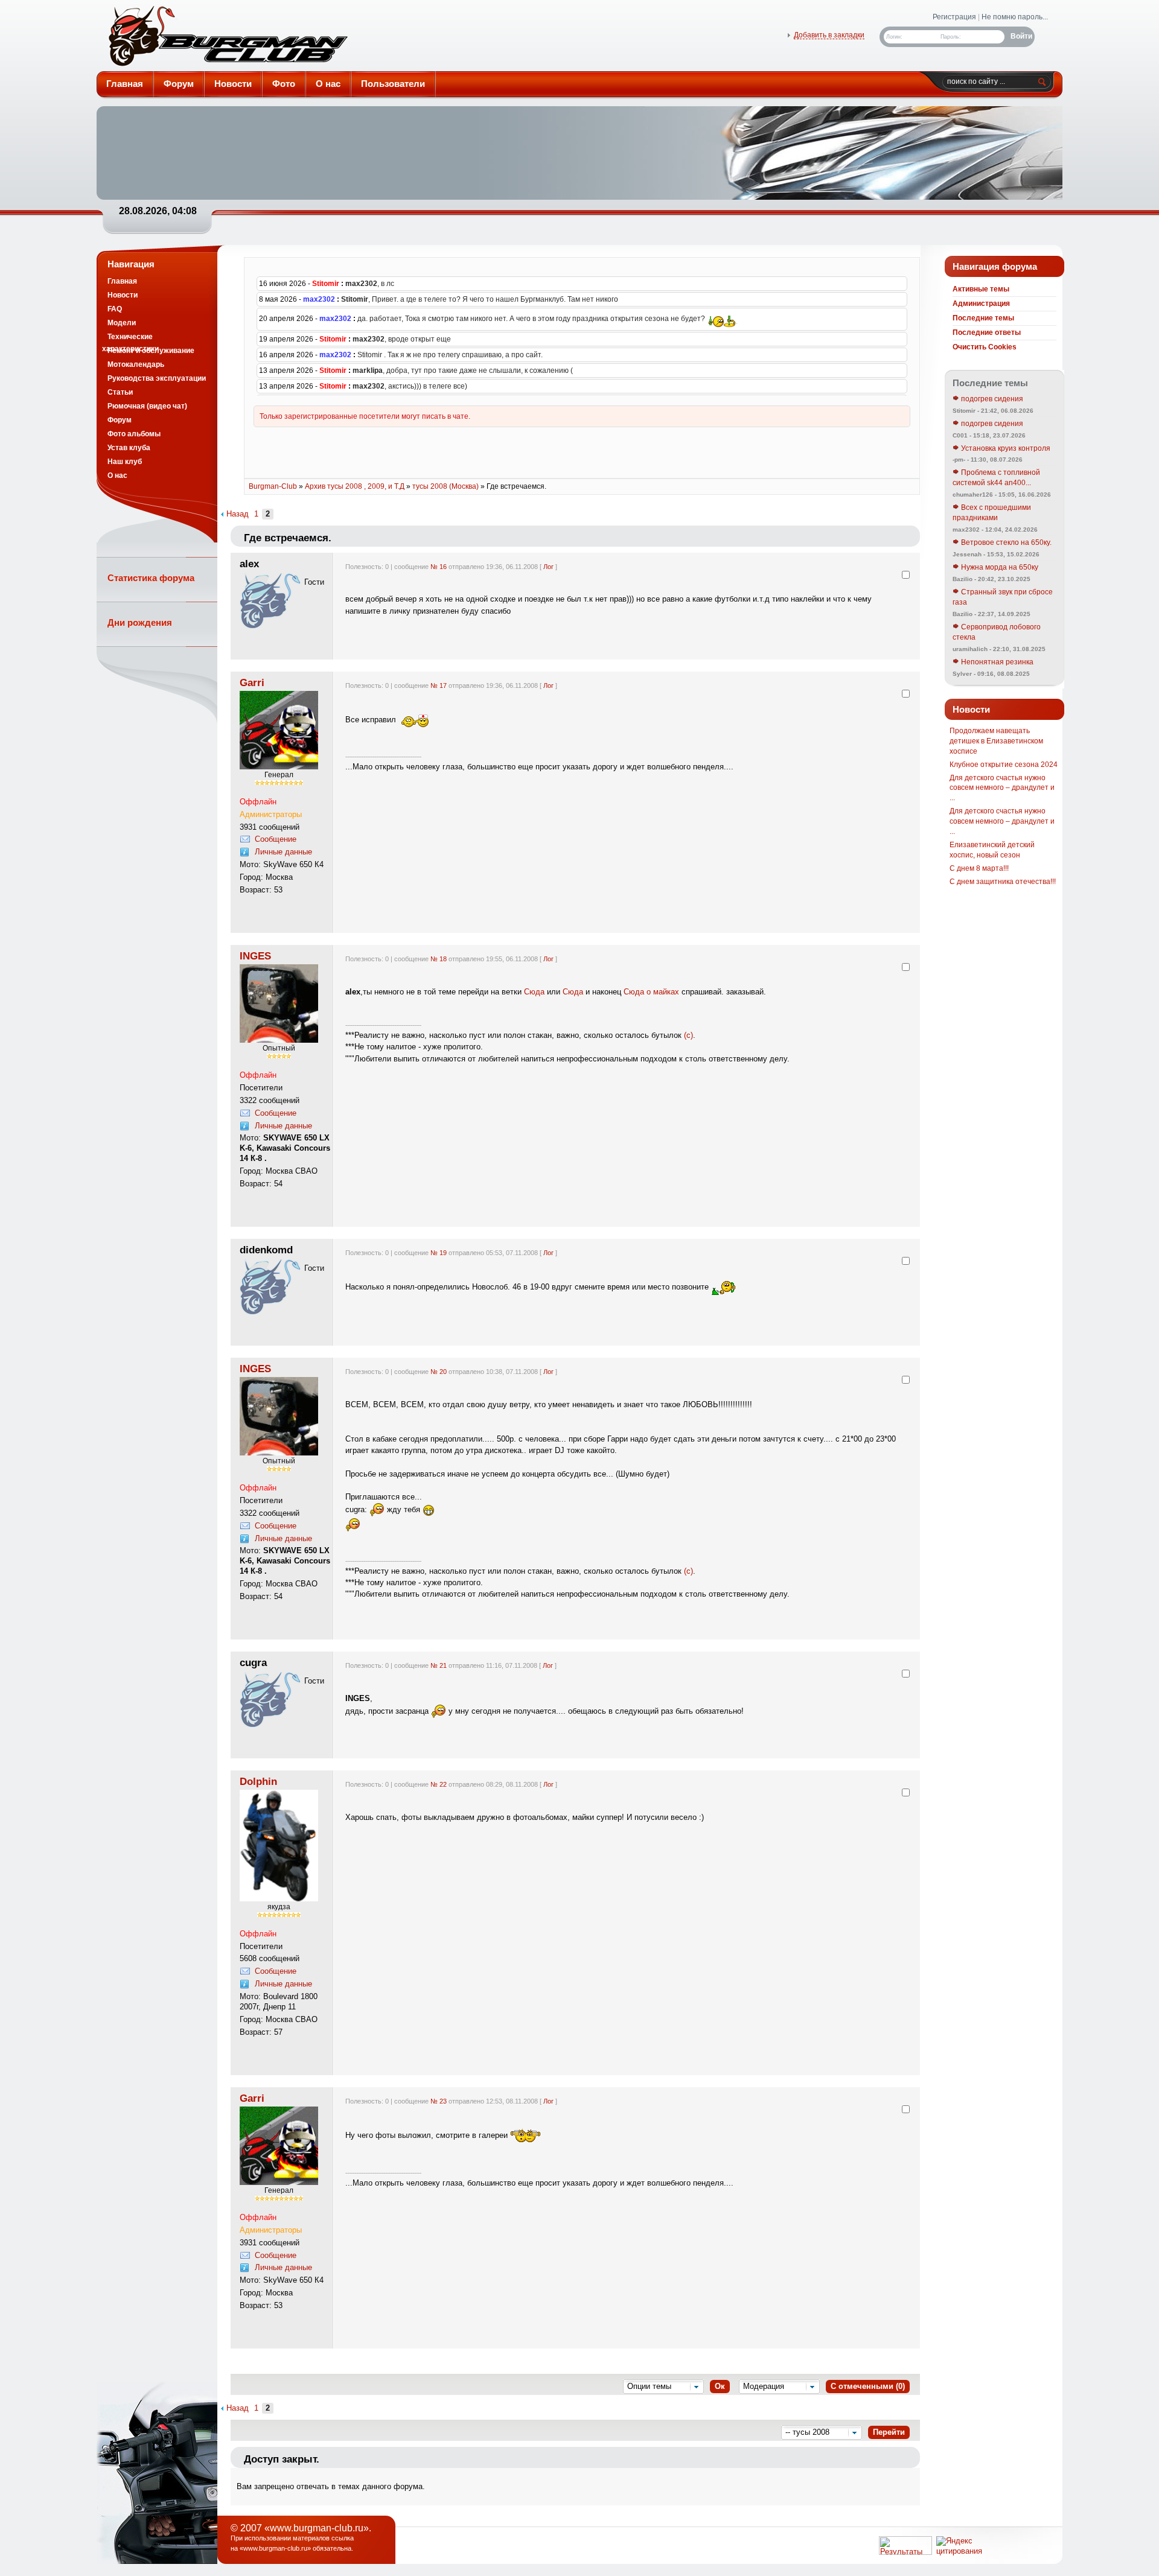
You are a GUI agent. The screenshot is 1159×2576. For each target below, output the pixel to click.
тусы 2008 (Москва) (445, 486)
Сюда (534, 992)
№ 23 (439, 2101)
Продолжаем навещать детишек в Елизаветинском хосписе (996, 741)
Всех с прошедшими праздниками (992, 513)
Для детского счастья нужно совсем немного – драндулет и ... (1002, 788)
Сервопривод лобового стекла (997, 632)
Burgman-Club (227, 39)
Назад (238, 514)
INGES (255, 956)
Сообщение (276, 839)
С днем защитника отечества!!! (1003, 882)
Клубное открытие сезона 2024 (1004, 765)
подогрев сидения (991, 399)
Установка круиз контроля (1005, 448)
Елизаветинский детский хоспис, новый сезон (992, 850)
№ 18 (439, 959)
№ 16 (439, 567)
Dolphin (258, 1781)
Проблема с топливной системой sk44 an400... (996, 478)
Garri (252, 682)
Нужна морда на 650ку (999, 567)
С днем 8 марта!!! (979, 868)
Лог (548, 567)
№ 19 (439, 1253)
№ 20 (439, 1372)
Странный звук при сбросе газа (1003, 597)
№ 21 (439, 1665)
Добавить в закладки (829, 35)
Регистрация (954, 17)
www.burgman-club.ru (275, 2548)
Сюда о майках (651, 992)
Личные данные (283, 852)
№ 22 (439, 1784)
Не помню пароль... (1015, 17)
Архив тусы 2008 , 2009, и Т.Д (355, 486)
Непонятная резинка (996, 662)
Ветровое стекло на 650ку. (1005, 542)
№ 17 (439, 685)
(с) (688, 1035)
